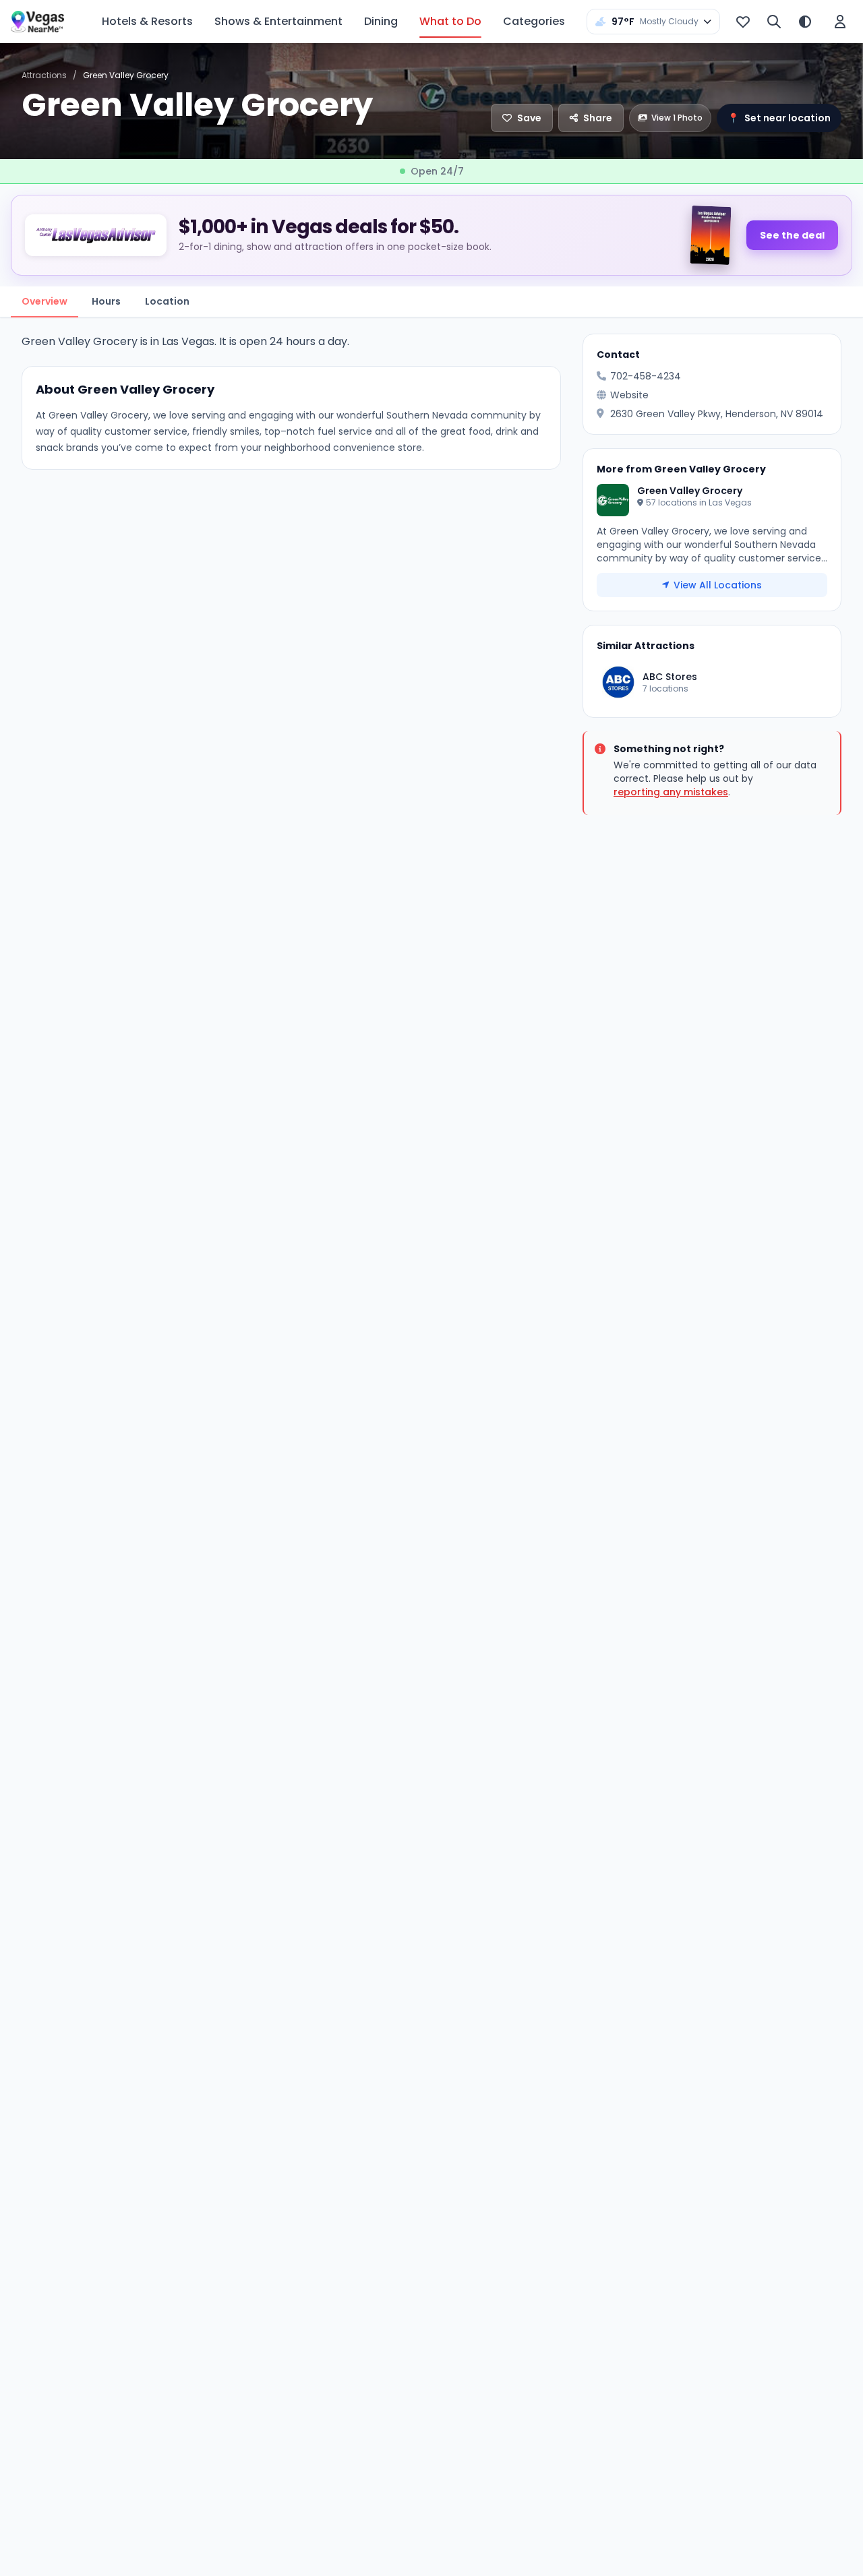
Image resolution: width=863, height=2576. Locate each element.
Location (167, 301)
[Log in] (840, 22)
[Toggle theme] (805, 22)
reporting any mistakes (671, 792)
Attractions (44, 75)
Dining (381, 21)
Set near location (779, 118)
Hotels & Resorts (147, 21)
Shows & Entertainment (278, 21)
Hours (106, 301)
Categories (534, 21)
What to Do (450, 21)
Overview (44, 301)
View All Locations (718, 585)
